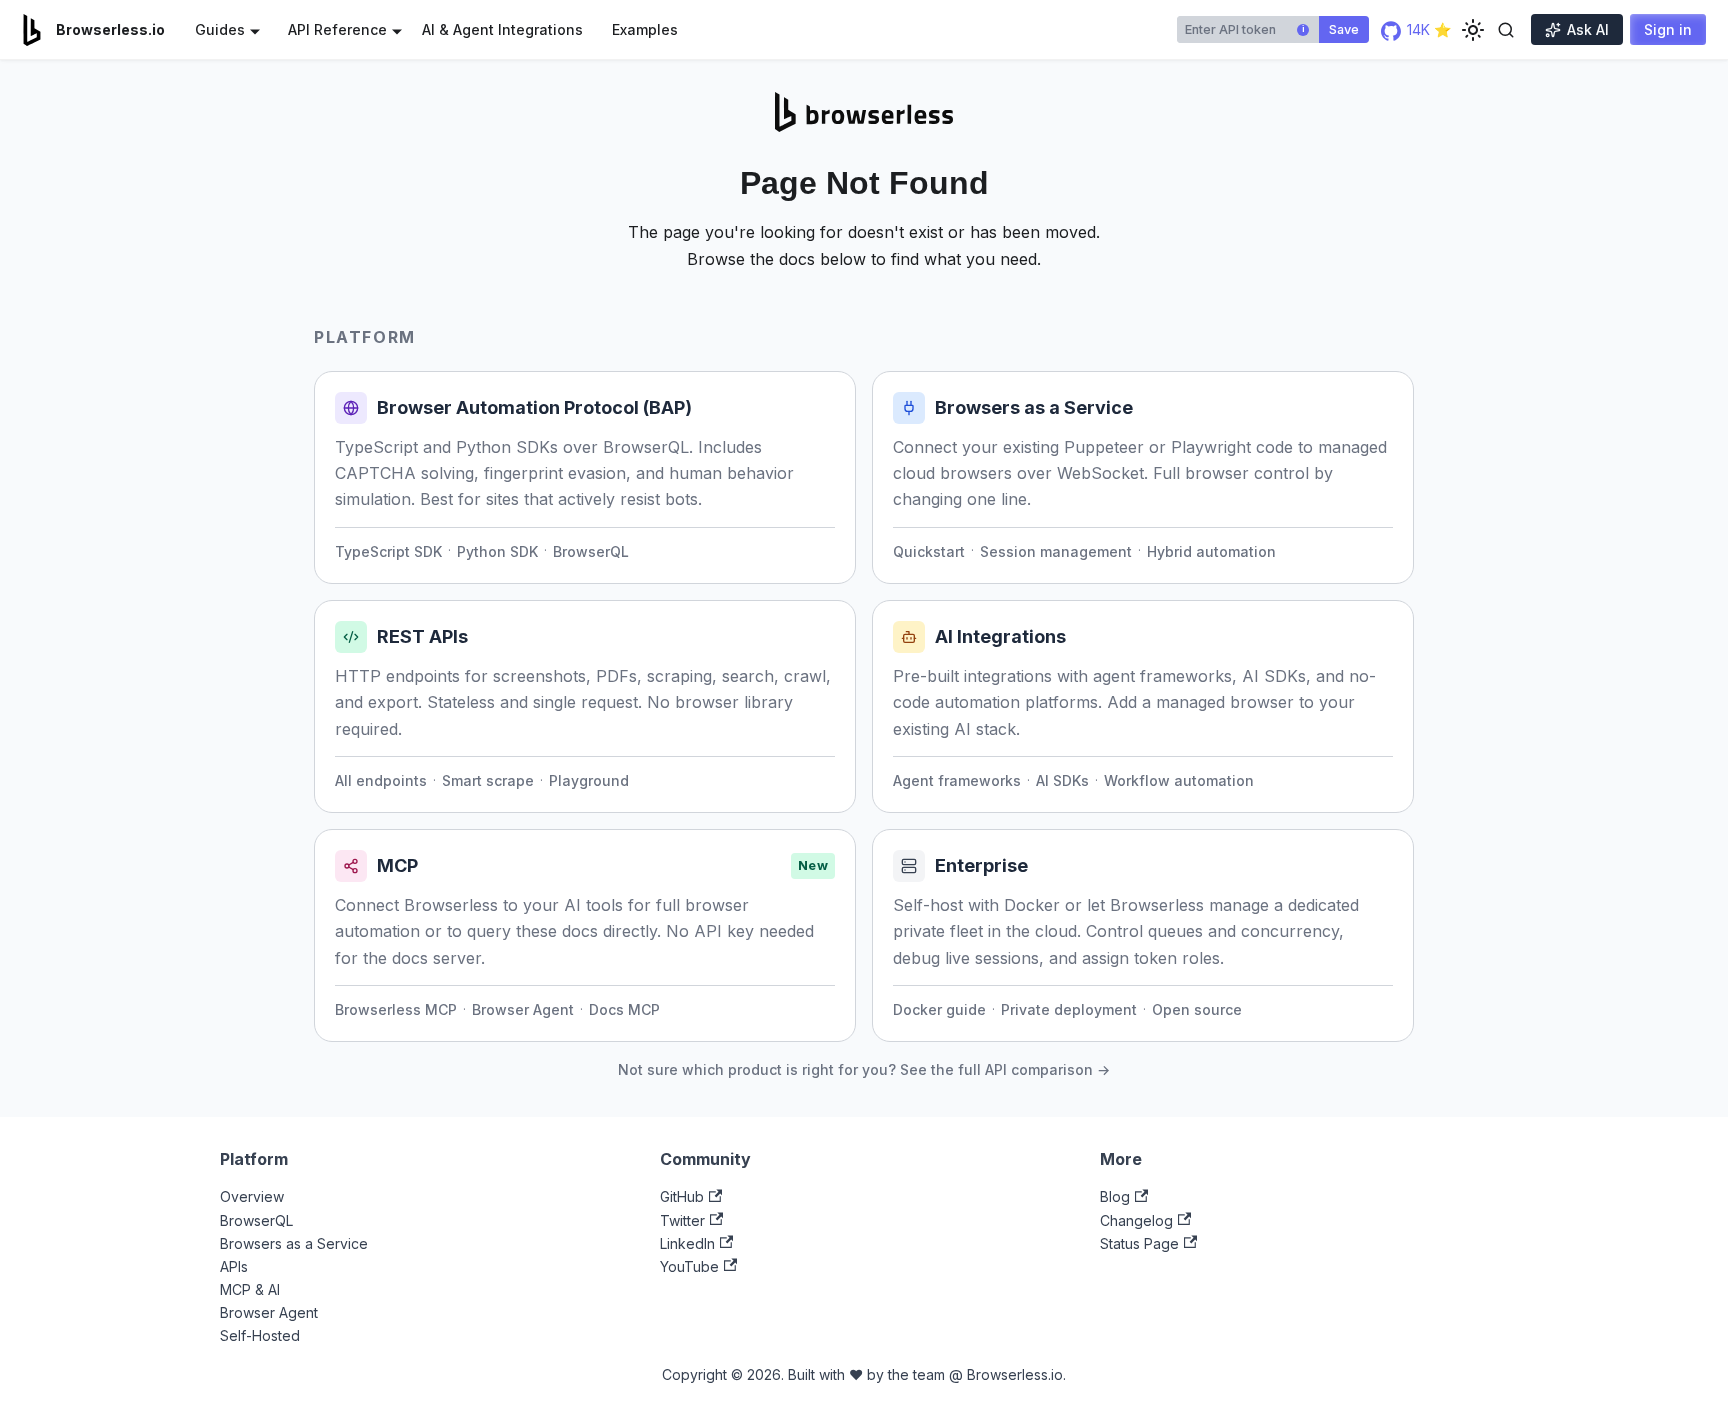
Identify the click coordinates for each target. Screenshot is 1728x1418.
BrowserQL (591, 551)
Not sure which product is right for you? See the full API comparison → (864, 1069)
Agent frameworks (957, 780)
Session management (1056, 551)
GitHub (682, 1196)
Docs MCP (624, 1009)
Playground (589, 780)
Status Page (1139, 1243)
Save (1344, 29)
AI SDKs (1062, 780)
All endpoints (381, 780)
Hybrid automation (1211, 551)
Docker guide (939, 1009)
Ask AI (1588, 29)
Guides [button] (220, 29)
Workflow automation (1179, 780)
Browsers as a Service (294, 1243)
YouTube (689, 1266)
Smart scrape (488, 780)
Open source (1197, 1009)
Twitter (682, 1220)
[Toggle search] (1506, 30)
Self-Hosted (260, 1335)
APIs (234, 1266)
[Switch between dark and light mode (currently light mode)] (1473, 30)
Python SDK (497, 551)
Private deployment (1069, 1009)
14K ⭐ (1427, 29)
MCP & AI (250, 1289)
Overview (252, 1196)
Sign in (1668, 29)
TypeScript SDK (388, 551)
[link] (585, 477)
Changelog (1136, 1220)
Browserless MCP (396, 1009)
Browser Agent (523, 1009)
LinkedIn (687, 1243)
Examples (645, 29)
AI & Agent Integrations (502, 29)
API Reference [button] (337, 29)
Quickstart (929, 551)
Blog (1115, 1196)
